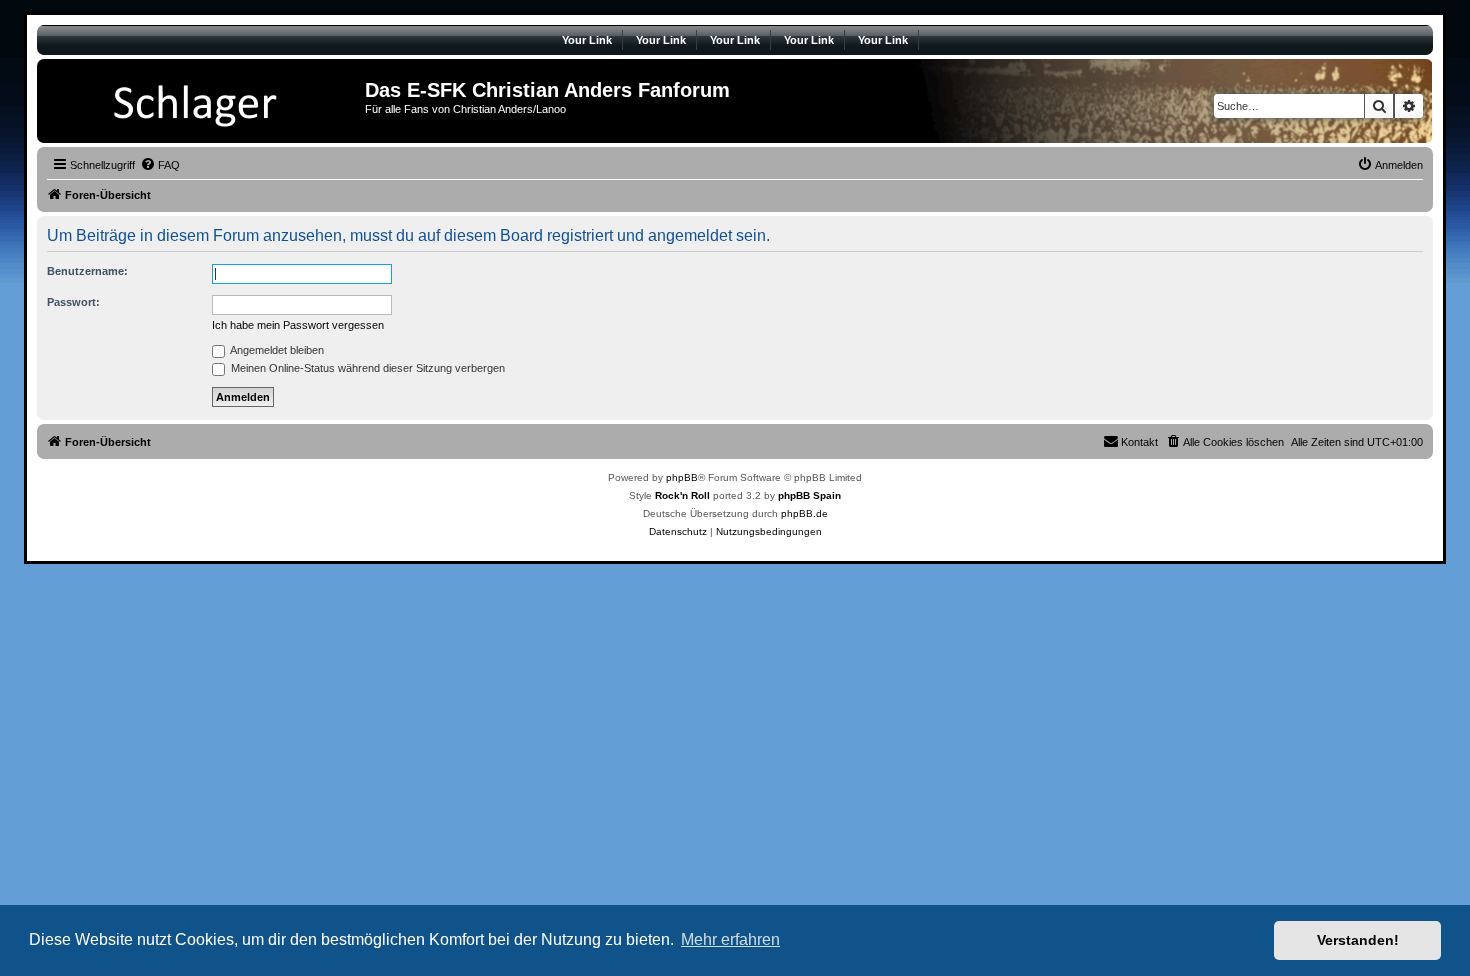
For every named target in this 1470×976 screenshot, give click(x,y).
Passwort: (73, 302)
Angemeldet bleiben (276, 350)
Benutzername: (87, 271)
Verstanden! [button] (1358, 940)
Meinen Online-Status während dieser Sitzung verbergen (366, 368)
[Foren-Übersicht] (203, 101)
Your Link (587, 40)
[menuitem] (160, 165)
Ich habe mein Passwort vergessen (298, 325)
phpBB (682, 477)
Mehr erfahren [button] (730, 939)
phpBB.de (804, 513)
